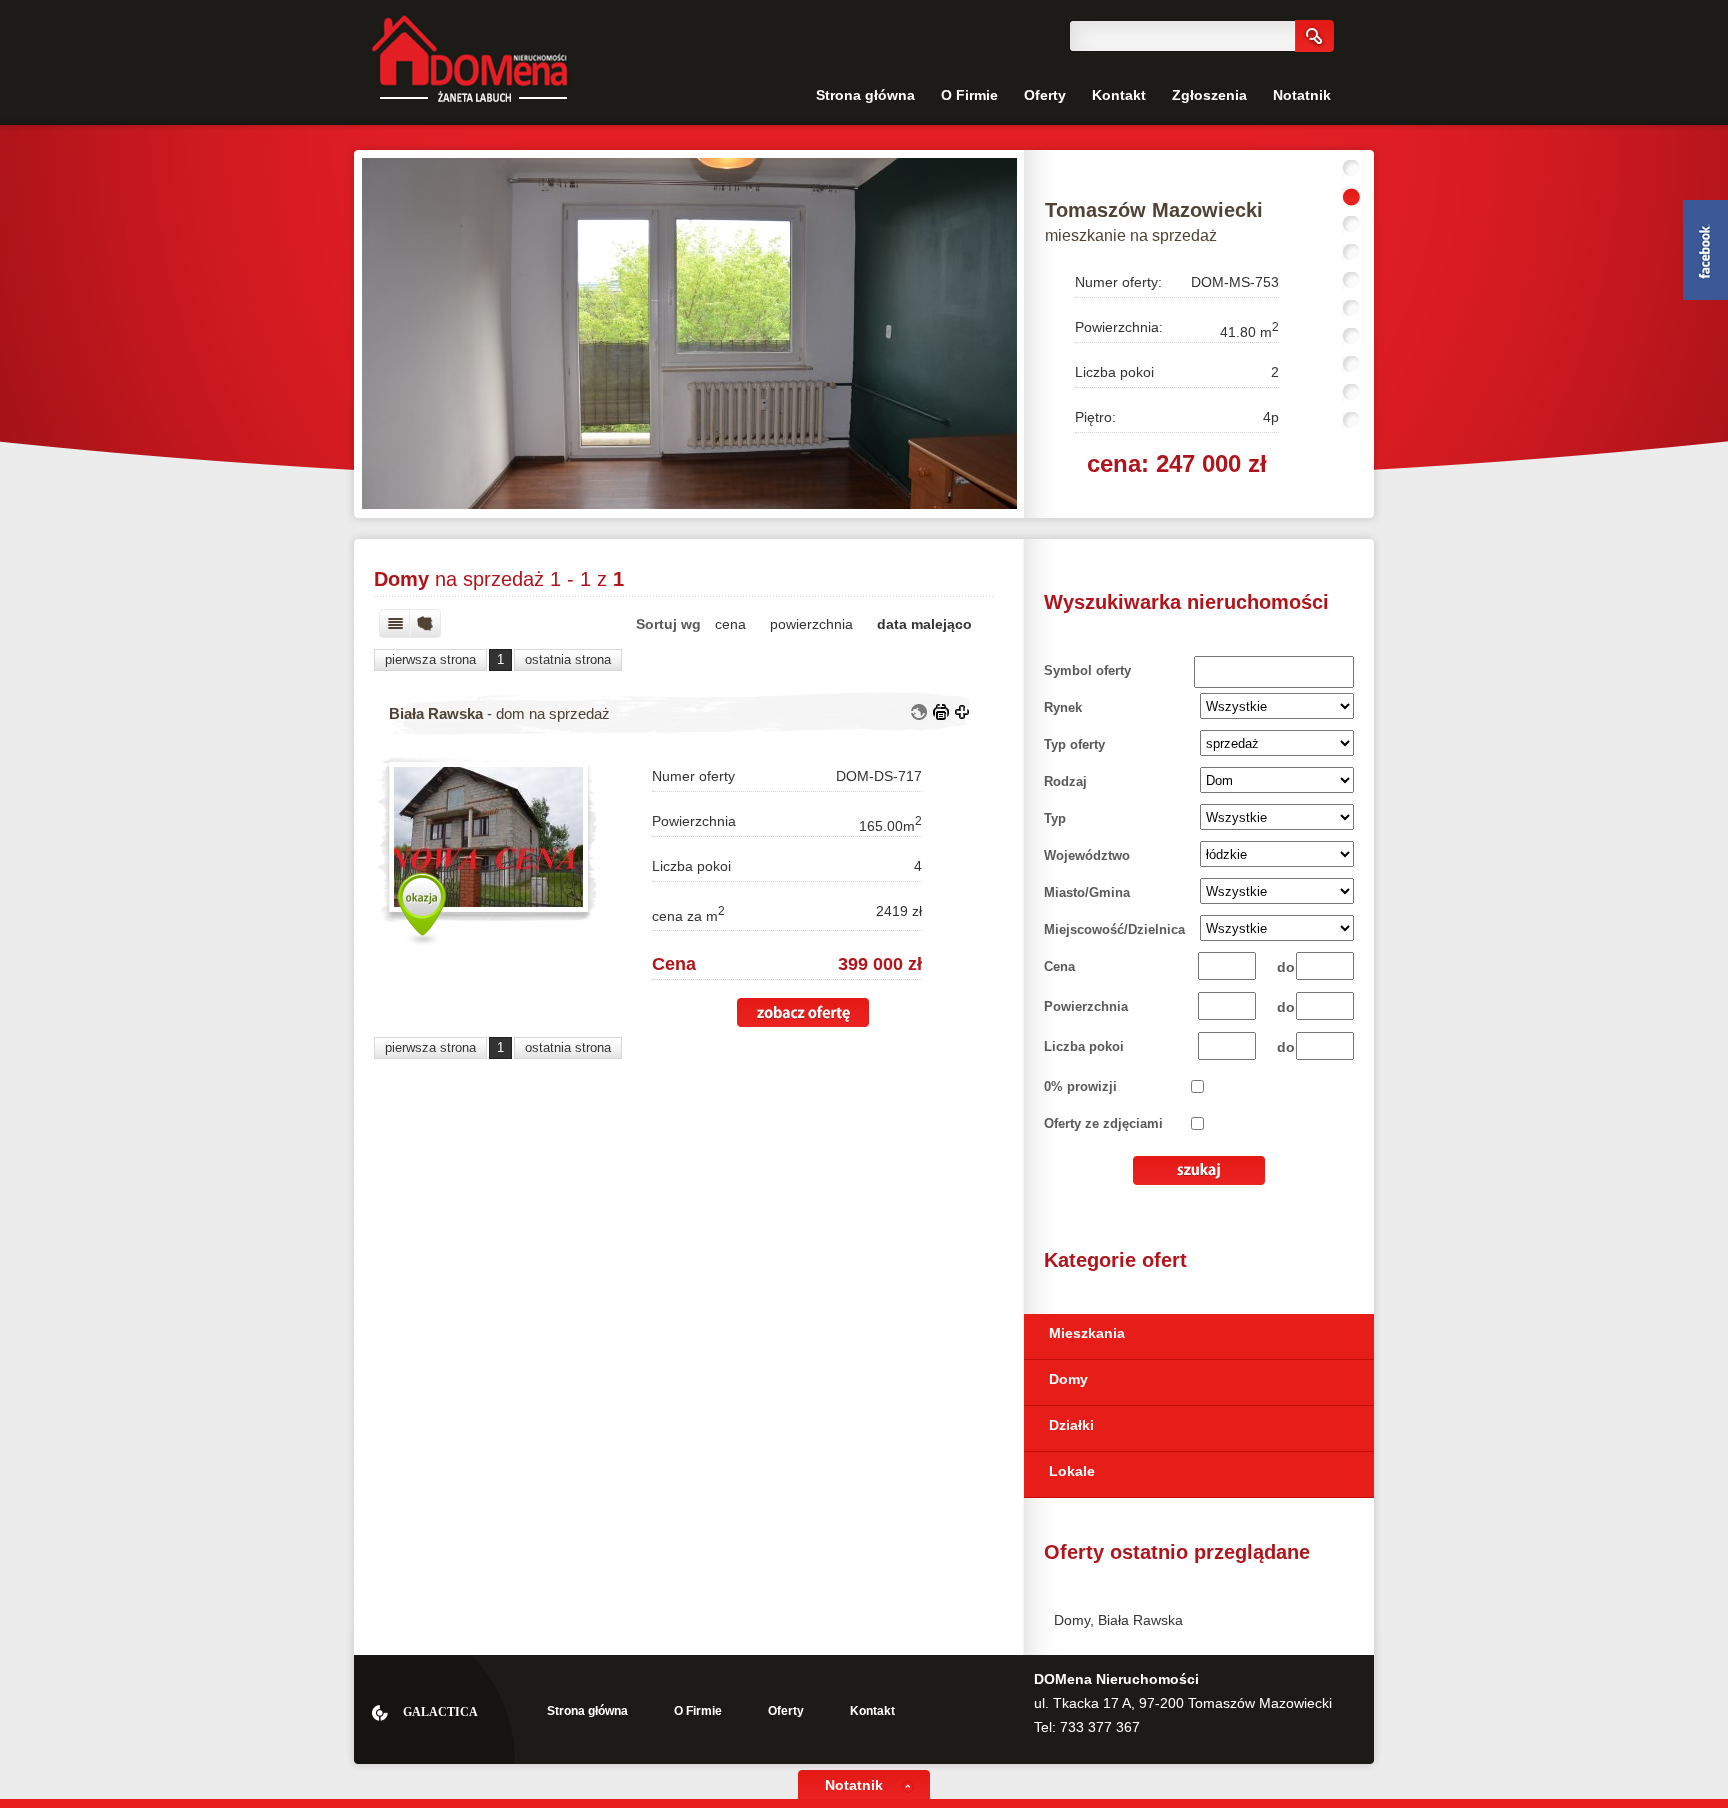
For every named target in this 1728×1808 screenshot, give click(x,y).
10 (1351, 421)
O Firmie (969, 95)
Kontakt (1119, 95)
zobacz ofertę (803, 1012)
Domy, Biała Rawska (1118, 1620)
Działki (1071, 1425)
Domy (1068, 1379)
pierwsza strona (430, 659)
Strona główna (865, 95)
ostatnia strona (568, 659)
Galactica (440, 1712)
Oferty (1045, 95)
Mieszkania (1087, 1333)
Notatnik (1302, 95)
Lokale (1072, 1471)
